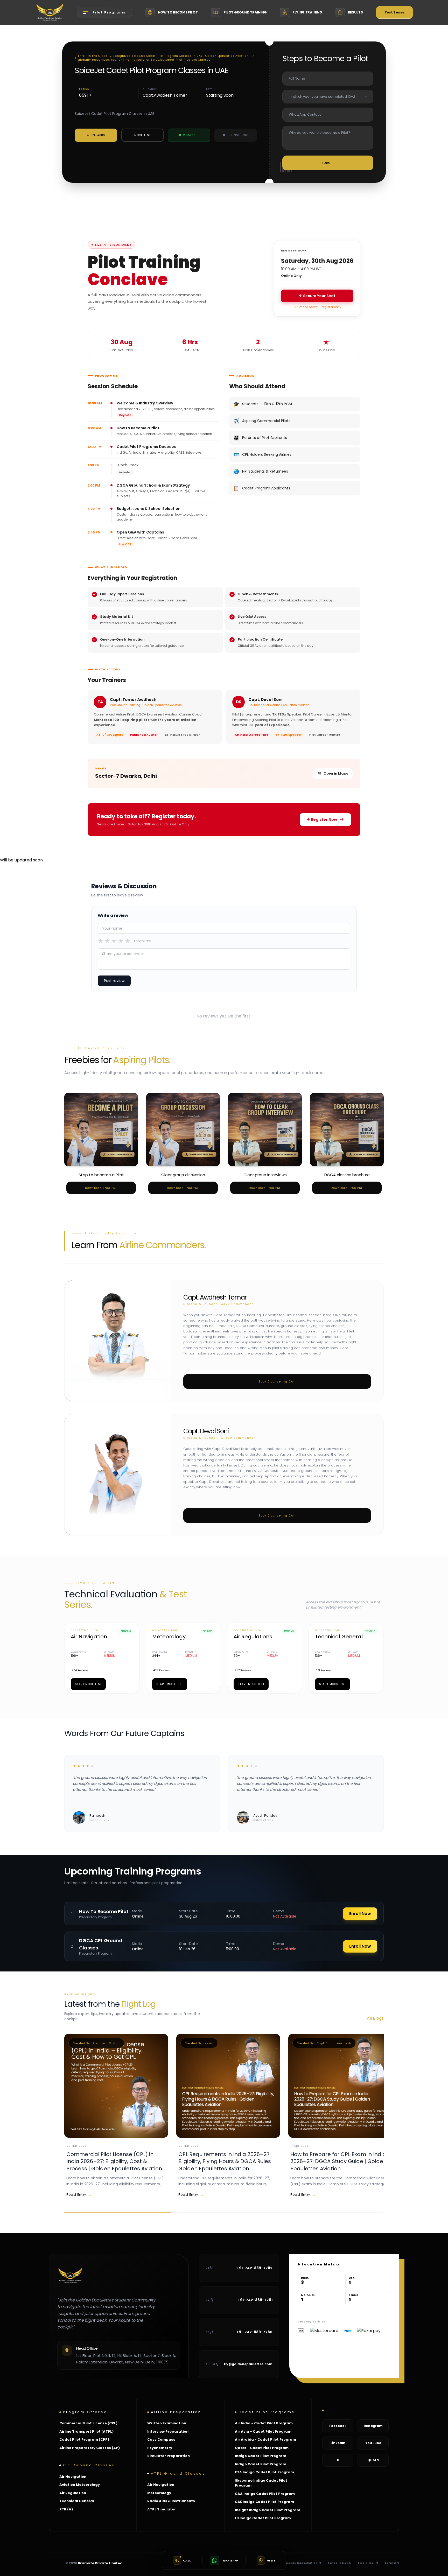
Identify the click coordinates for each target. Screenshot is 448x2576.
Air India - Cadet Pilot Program (264, 2423)
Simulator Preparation (169, 2456)
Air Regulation (73, 2493)
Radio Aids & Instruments (171, 2501)
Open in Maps (336, 773)
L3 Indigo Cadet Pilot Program (263, 2518)
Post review (114, 981)
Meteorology (159, 2493)
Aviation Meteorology (80, 2485)
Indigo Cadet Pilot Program (261, 2456)
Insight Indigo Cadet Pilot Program (268, 2510)
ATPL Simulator (162, 2509)
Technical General (77, 2501)
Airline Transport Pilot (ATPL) (86, 2431)
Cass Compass (161, 2440)
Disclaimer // (368, 2563)
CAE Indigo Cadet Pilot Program (264, 2502)
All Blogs (375, 2018)
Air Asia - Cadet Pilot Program (263, 2431)
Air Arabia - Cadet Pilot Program (265, 2440)
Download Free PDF (101, 1188)
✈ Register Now (322, 819)
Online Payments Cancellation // (295, 2563)
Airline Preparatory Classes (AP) (90, 2448)
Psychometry (160, 2448)
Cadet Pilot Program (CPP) (84, 2440)
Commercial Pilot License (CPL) (88, 2423)
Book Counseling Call (277, 1381)
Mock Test (142, 135)
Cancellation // (340, 2563)
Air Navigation (73, 2477)
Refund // (392, 2563)
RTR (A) (66, 2509)
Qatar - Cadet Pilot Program (262, 2448)
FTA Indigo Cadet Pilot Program (264, 2472)
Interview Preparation (168, 2431)
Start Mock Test (88, 1684)
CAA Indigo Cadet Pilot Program (265, 2494)
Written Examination (167, 2423)
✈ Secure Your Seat (317, 296)
